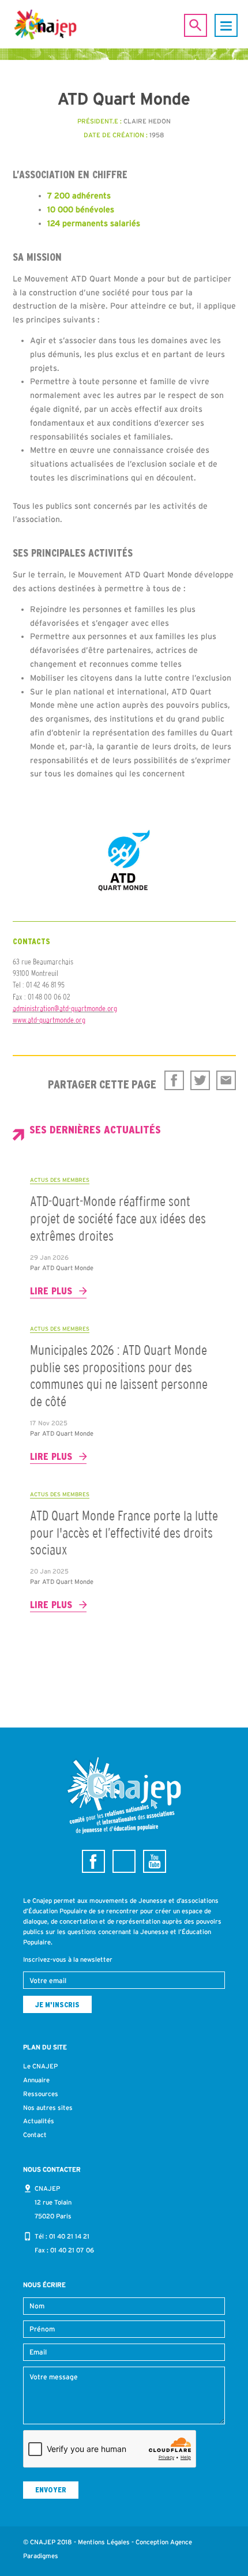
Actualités (39, 2121)
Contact (35, 2135)
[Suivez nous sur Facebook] (93, 1861)
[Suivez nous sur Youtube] (155, 1861)
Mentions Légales (104, 2542)
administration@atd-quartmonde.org (65, 1008)
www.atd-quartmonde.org (49, 1020)
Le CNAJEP (40, 2066)
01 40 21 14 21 (69, 2236)
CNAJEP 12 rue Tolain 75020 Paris (53, 2202)
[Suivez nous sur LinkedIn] (124, 1861)
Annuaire (36, 2080)
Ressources (41, 2094)
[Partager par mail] (226, 1080)
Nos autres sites (48, 2108)
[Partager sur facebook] (174, 1080)
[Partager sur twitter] (200, 1080)
